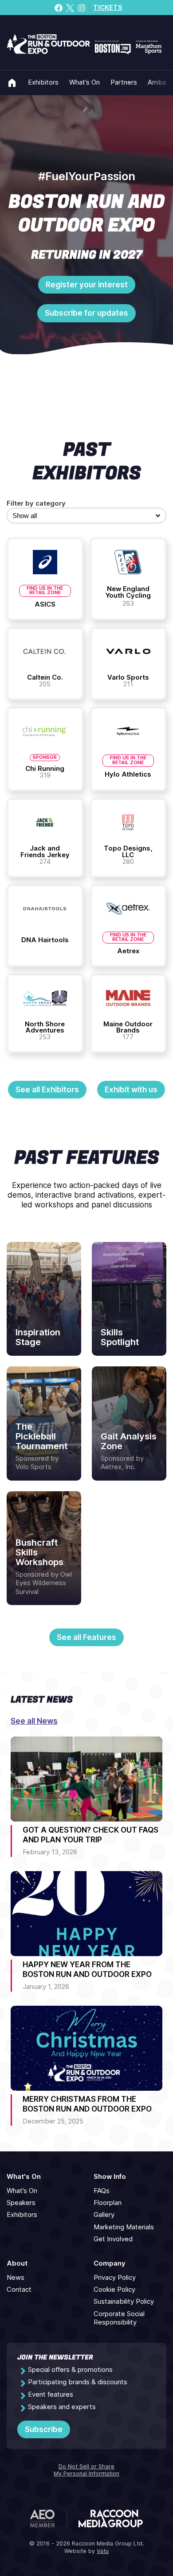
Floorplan (108, 2203)
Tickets (108, 8)
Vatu (103, 2551)
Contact (19, 2290)
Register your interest (87, 285)
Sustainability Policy (124, 2301)
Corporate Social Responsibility (119, 2318)
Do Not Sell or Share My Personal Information (86, 2470)
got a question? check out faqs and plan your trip (90, 1835)
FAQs (102, 2191)
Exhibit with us (131, 1090)
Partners (124, 82)
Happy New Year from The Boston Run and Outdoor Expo (87, 1969)
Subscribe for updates (86, 313)
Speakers (21, 2203)
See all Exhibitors (47, 1090)
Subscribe (44, 2429)
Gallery (104, 2215)
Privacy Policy (115, 2278)
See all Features (86, 1637)
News (16, 2278)
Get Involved (113, 2239)
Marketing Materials (124, 2227)
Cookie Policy (114, 2290)
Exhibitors (43, 82)
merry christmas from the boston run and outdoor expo (87, 2104)
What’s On (85, 82)
